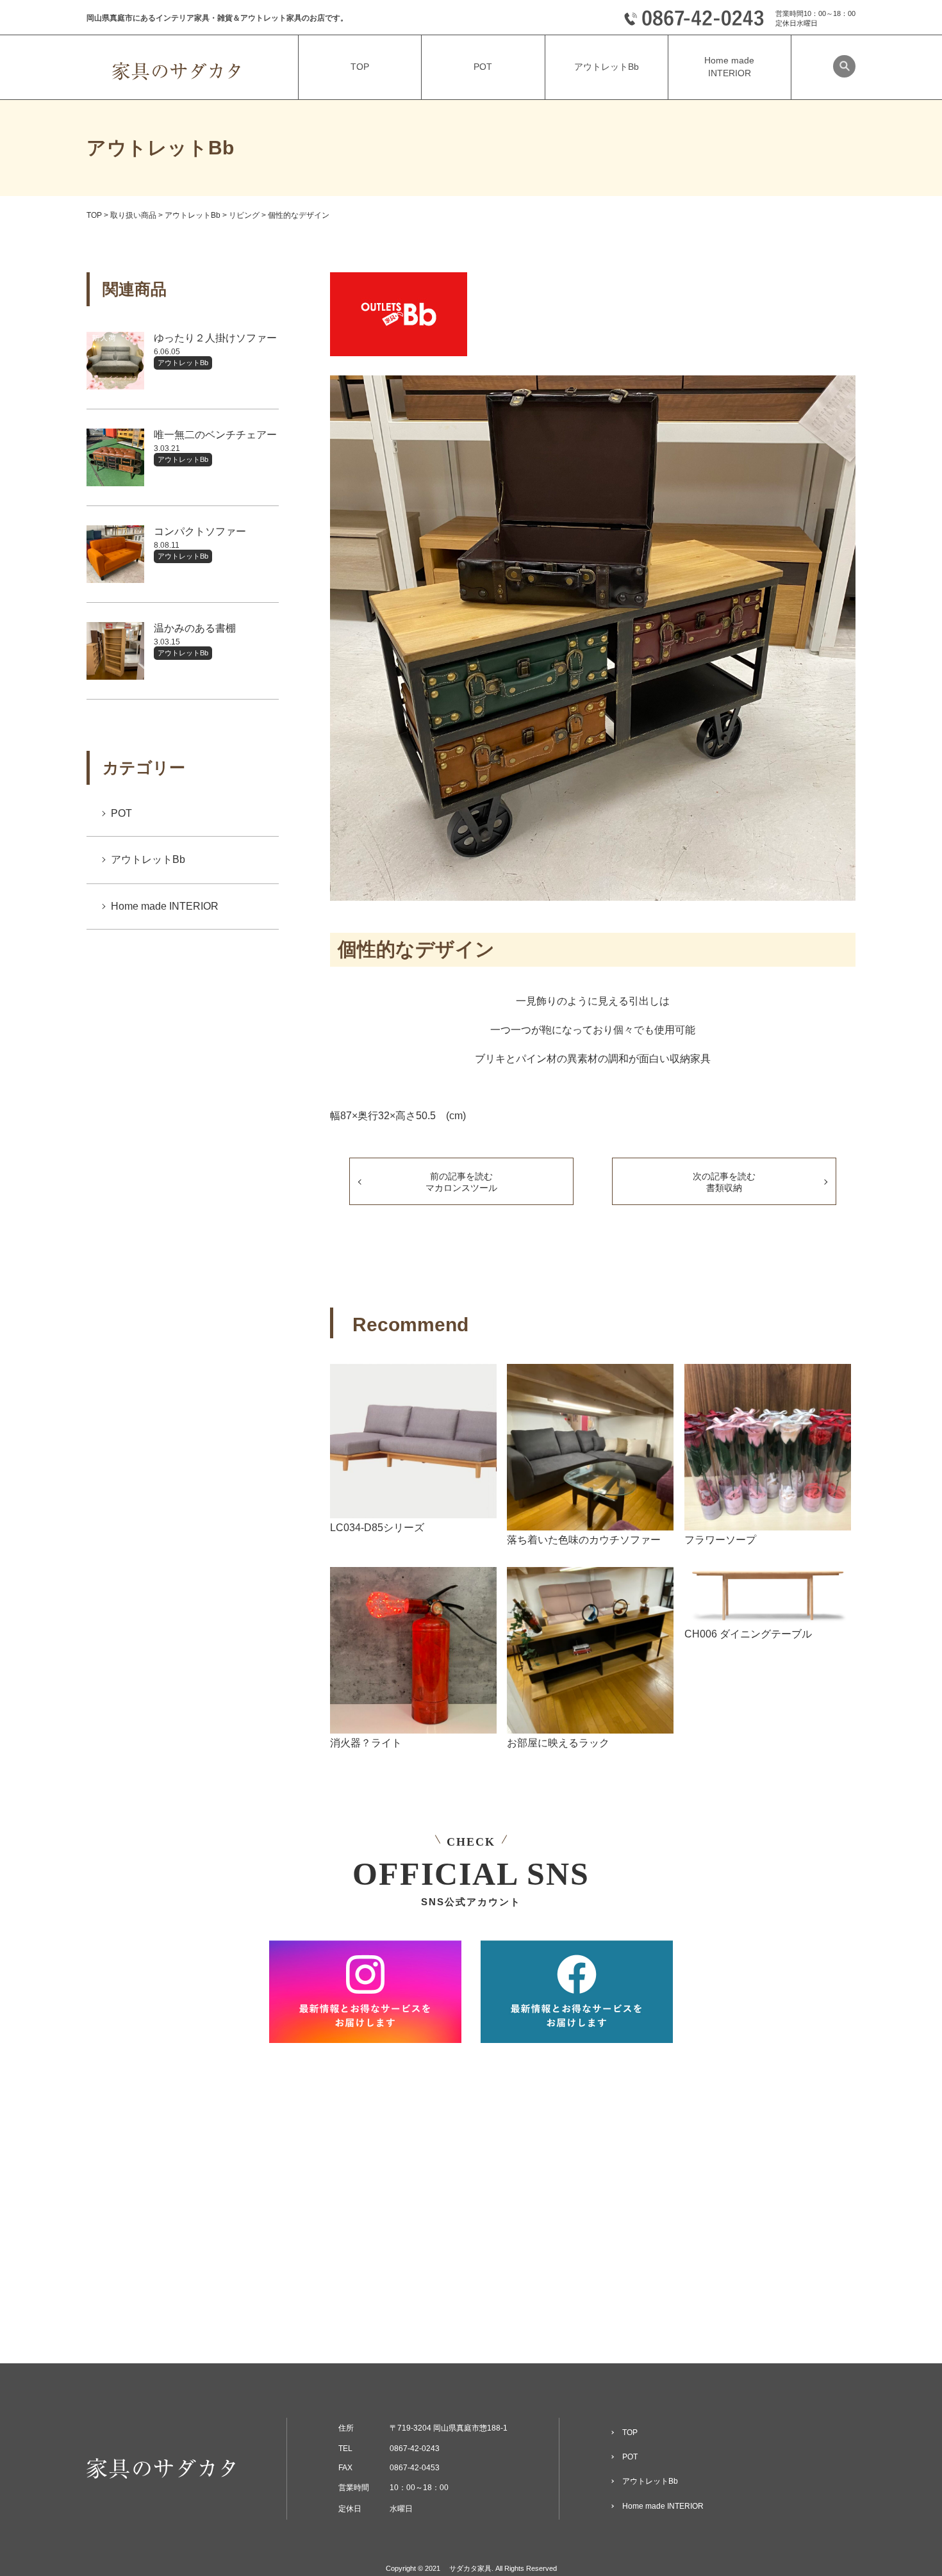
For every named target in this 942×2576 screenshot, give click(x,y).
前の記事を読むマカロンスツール (461, 1182)
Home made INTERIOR (165, 906)
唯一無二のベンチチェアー (215, 435)
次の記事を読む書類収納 (724, 1182)
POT (121, 813)
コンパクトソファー (200, 531)
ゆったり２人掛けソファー (215, 338)
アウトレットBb (183, 363)
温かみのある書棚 (195, 628)
